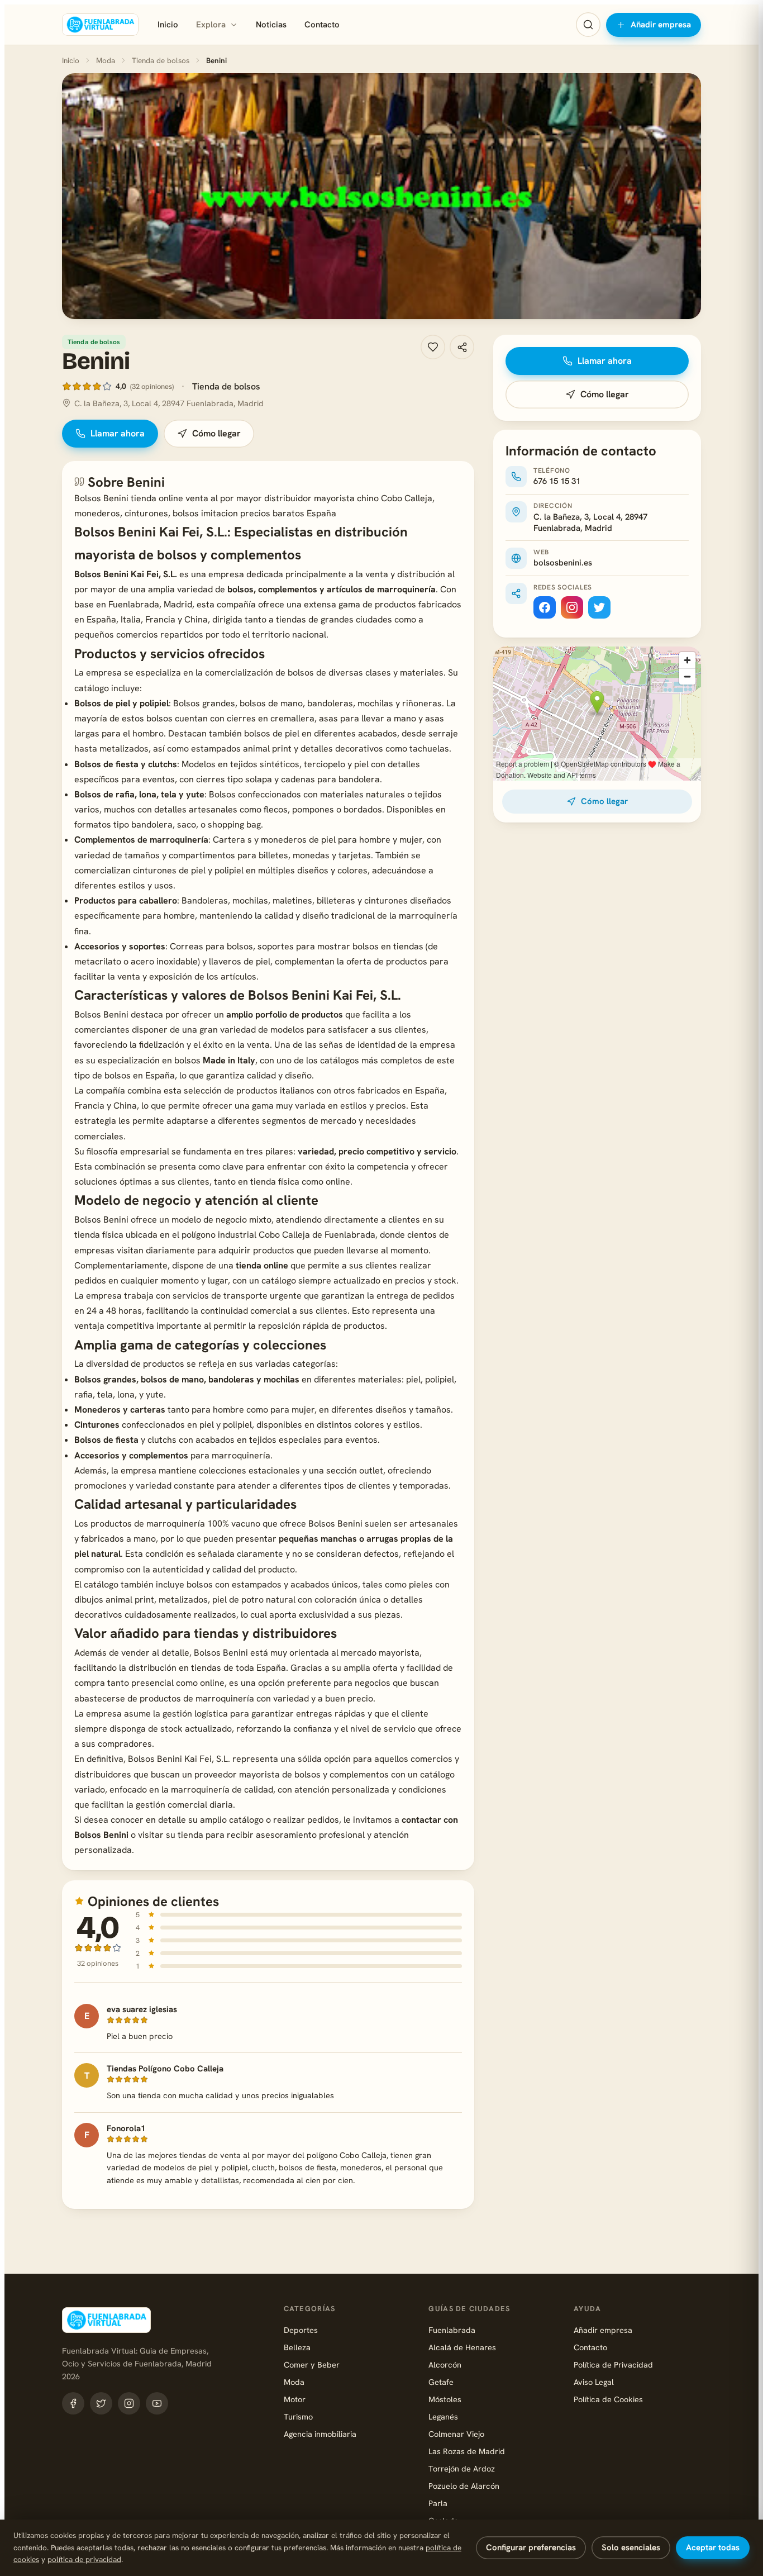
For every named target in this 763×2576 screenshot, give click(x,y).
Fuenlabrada (452, 2330)
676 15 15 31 (557, 481)
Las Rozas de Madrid (467, 2451)
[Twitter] (599, 607)
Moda (106, 60)
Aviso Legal (594, 2382)
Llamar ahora (118, 433)
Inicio (168, 25)
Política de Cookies (608, 2399)
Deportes (301, 2330)
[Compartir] (462, 347)
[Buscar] (588, 25)
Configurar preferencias (531, 2548)
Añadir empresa (661, 25)
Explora (211, 25)
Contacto (322, 25)
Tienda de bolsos (161, 60)
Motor (295, 2399)
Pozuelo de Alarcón (464, 2486)
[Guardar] (433, 347)
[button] (381, 196)
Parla (438, 2503)
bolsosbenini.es (563, 563)
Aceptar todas (713, 2548)
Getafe (441, 2382)
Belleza (297, 2347)
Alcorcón (445, 2364)
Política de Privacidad (613, 2364)
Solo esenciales (631, 2548)
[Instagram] (572, 607)
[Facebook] (545, 607)
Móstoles (445, 2399)
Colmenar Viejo (456, 2434)
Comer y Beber (312, 2364)
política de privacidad (84, 2559)
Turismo (298, 2416)
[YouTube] (157, 2403)
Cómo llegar (216, 433)
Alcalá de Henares (462, 2347)
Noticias (271, 25)
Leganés (443, 2416)
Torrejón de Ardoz (462, 2468)
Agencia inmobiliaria (320, 2434)
